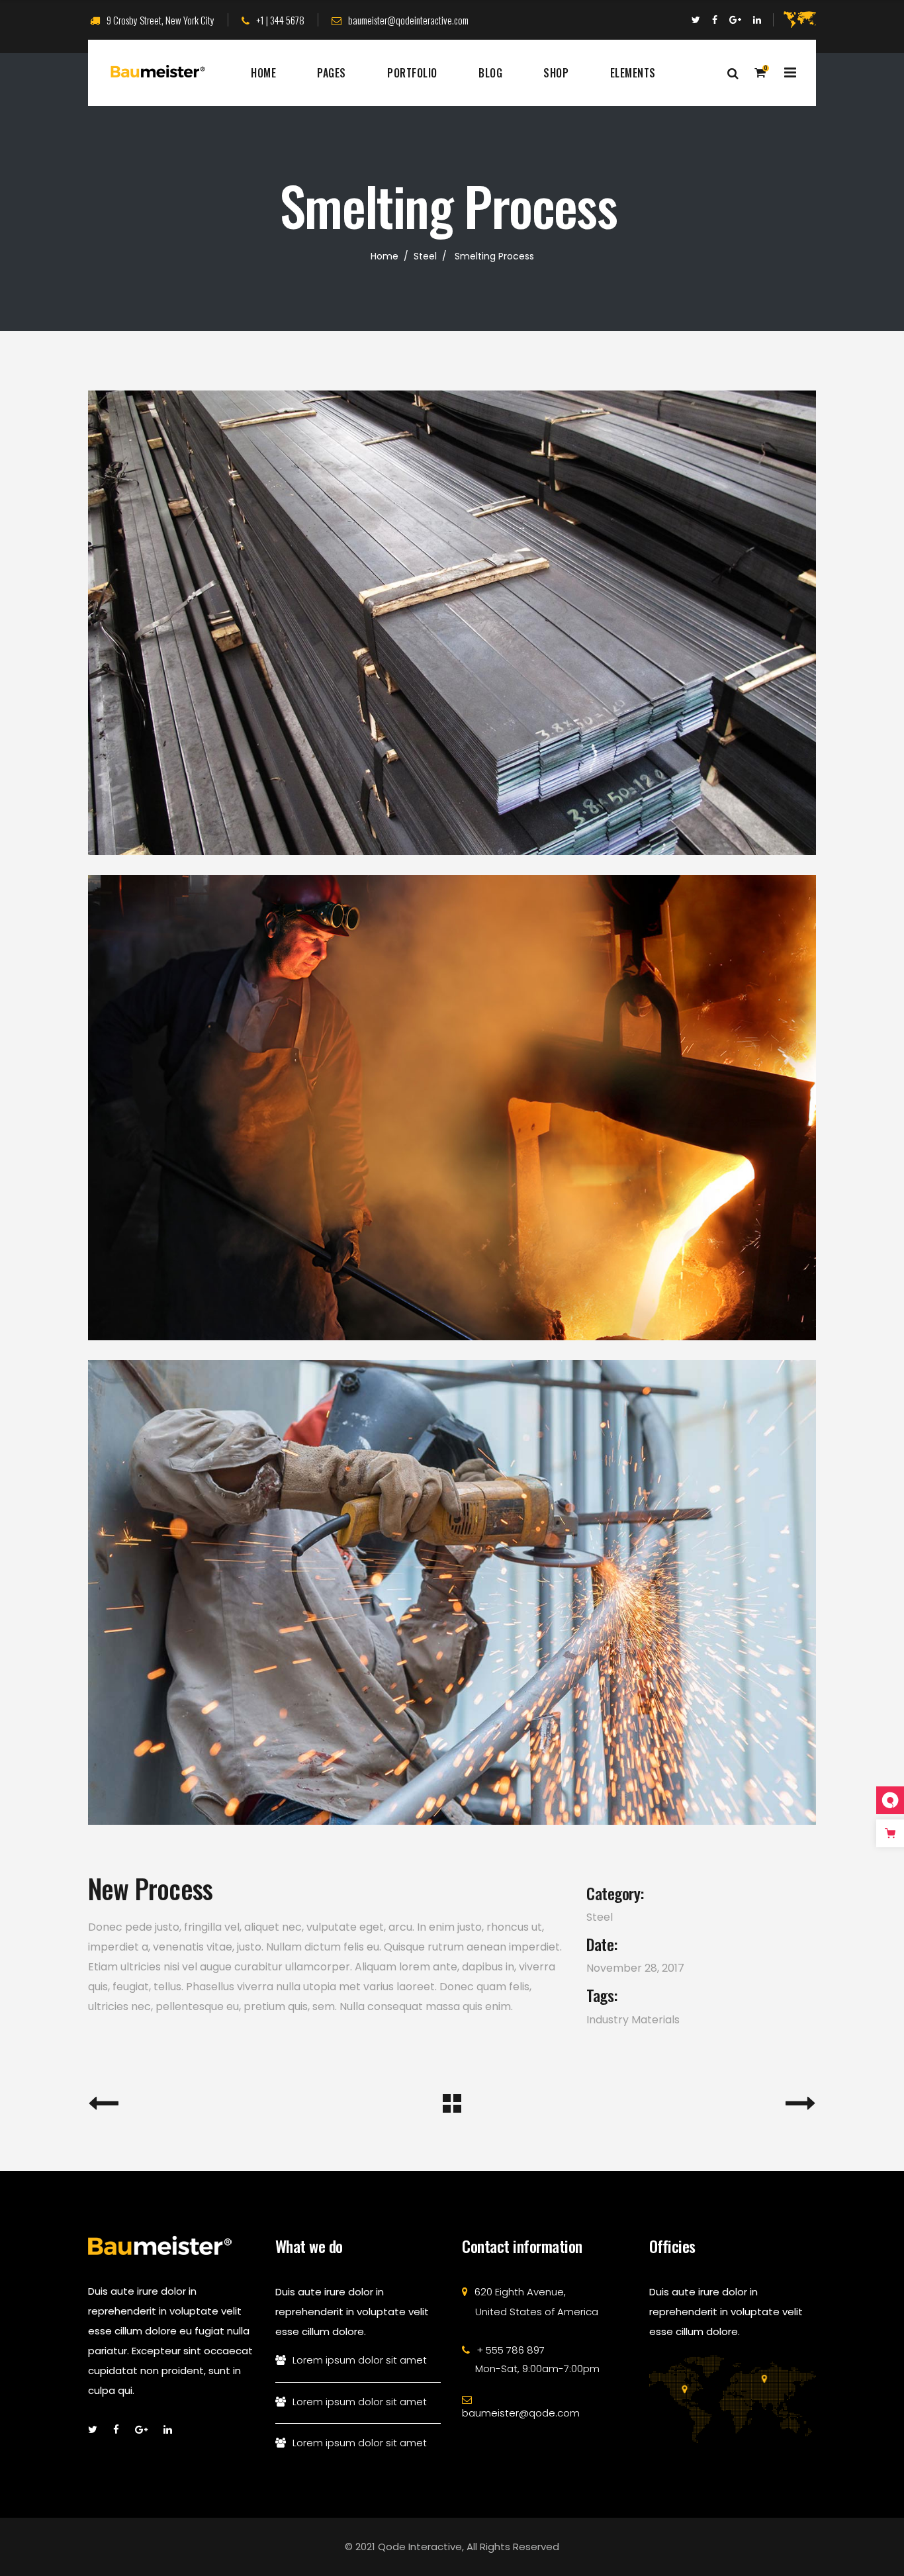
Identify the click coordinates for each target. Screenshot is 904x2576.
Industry (608, 2020)
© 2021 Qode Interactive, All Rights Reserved (452, 2547)
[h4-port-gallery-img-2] (452, 1107)
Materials (655, 2020)
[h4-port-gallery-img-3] (452, 623)
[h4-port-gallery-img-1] (452, 1592)
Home (384, 256)
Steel (425, 256)
